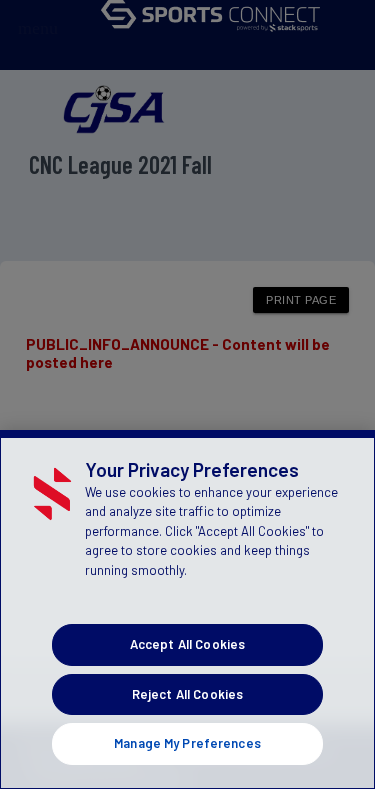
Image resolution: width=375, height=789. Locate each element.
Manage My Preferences (187, 743)
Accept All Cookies (187, 644)
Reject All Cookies (187, 694)
